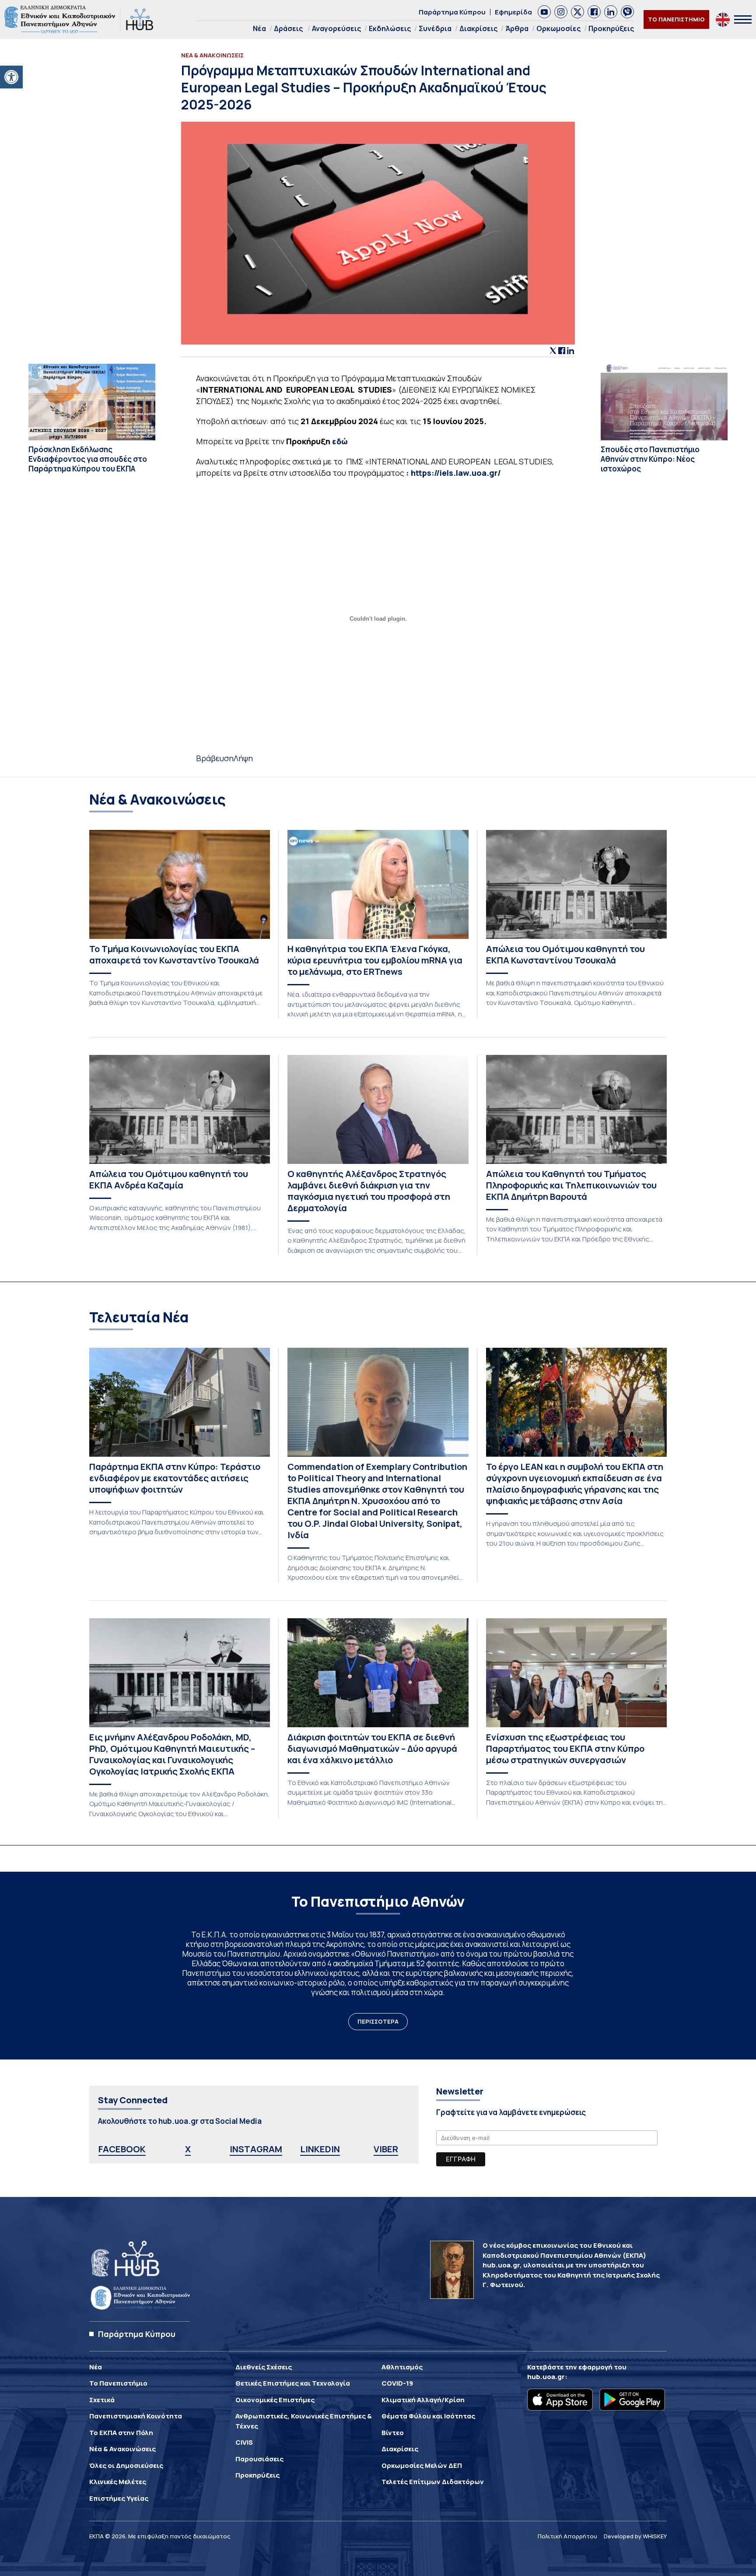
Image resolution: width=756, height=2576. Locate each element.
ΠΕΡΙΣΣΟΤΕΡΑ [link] (378, 2021)
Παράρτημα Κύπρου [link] (452, 12)
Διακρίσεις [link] (478, 28)
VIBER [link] (386, 2149)
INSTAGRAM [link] (256, 2149)
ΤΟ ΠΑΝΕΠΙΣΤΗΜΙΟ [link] (676, 19)
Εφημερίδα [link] (513, 12)
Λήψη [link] (243, 758)
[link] (11, 77)
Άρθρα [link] (517, 28)
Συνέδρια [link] (435, 28)
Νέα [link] (259, 28)
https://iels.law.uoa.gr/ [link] (456, 473)
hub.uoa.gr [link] (546, 2377)
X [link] (188, 2149)
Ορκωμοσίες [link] (558, 28)
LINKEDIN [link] (320, 2149)
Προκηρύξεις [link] (611, 28)
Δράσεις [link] (288, 28)
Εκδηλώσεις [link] (390, 28)
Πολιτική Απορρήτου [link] (567, 2536)
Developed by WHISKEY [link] (635, 2536)
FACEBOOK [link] (122, 2149)
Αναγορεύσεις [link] (336, 28)
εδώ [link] (340, 441)
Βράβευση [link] (215, 758)
